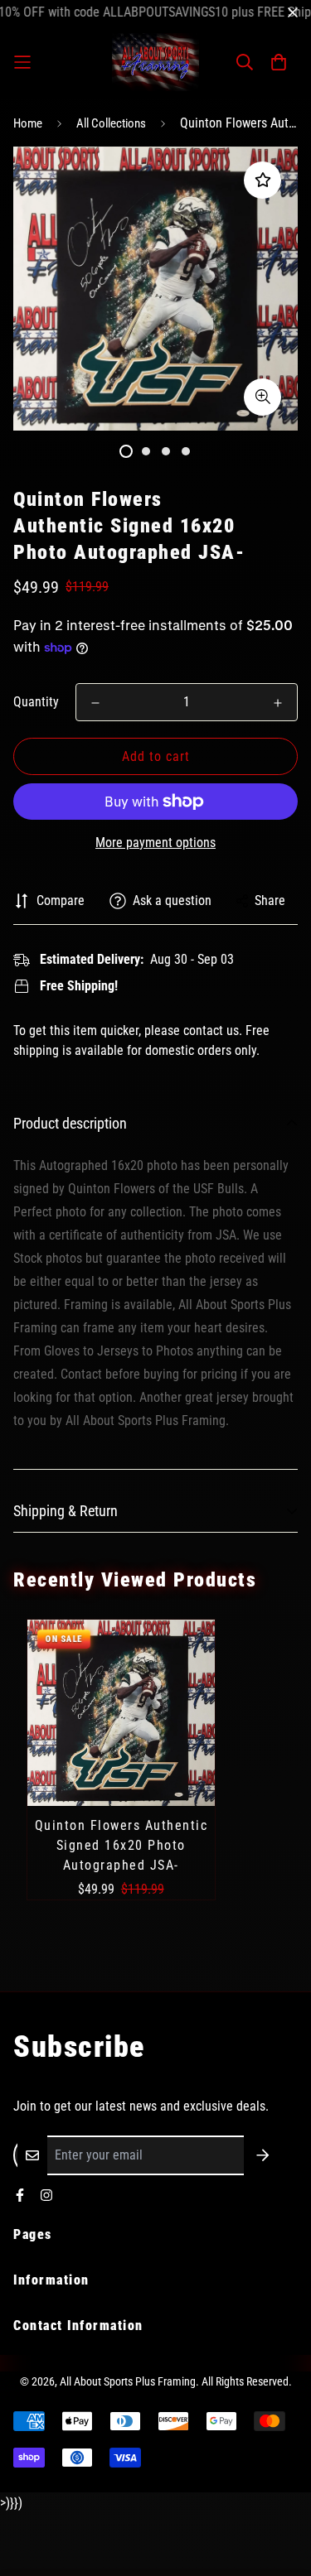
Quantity (36, 702)
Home (28, 123)
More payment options (155, 843)
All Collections (111, 123)
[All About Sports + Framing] (155, 62)
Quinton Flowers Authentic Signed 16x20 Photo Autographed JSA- (121, 1845)
